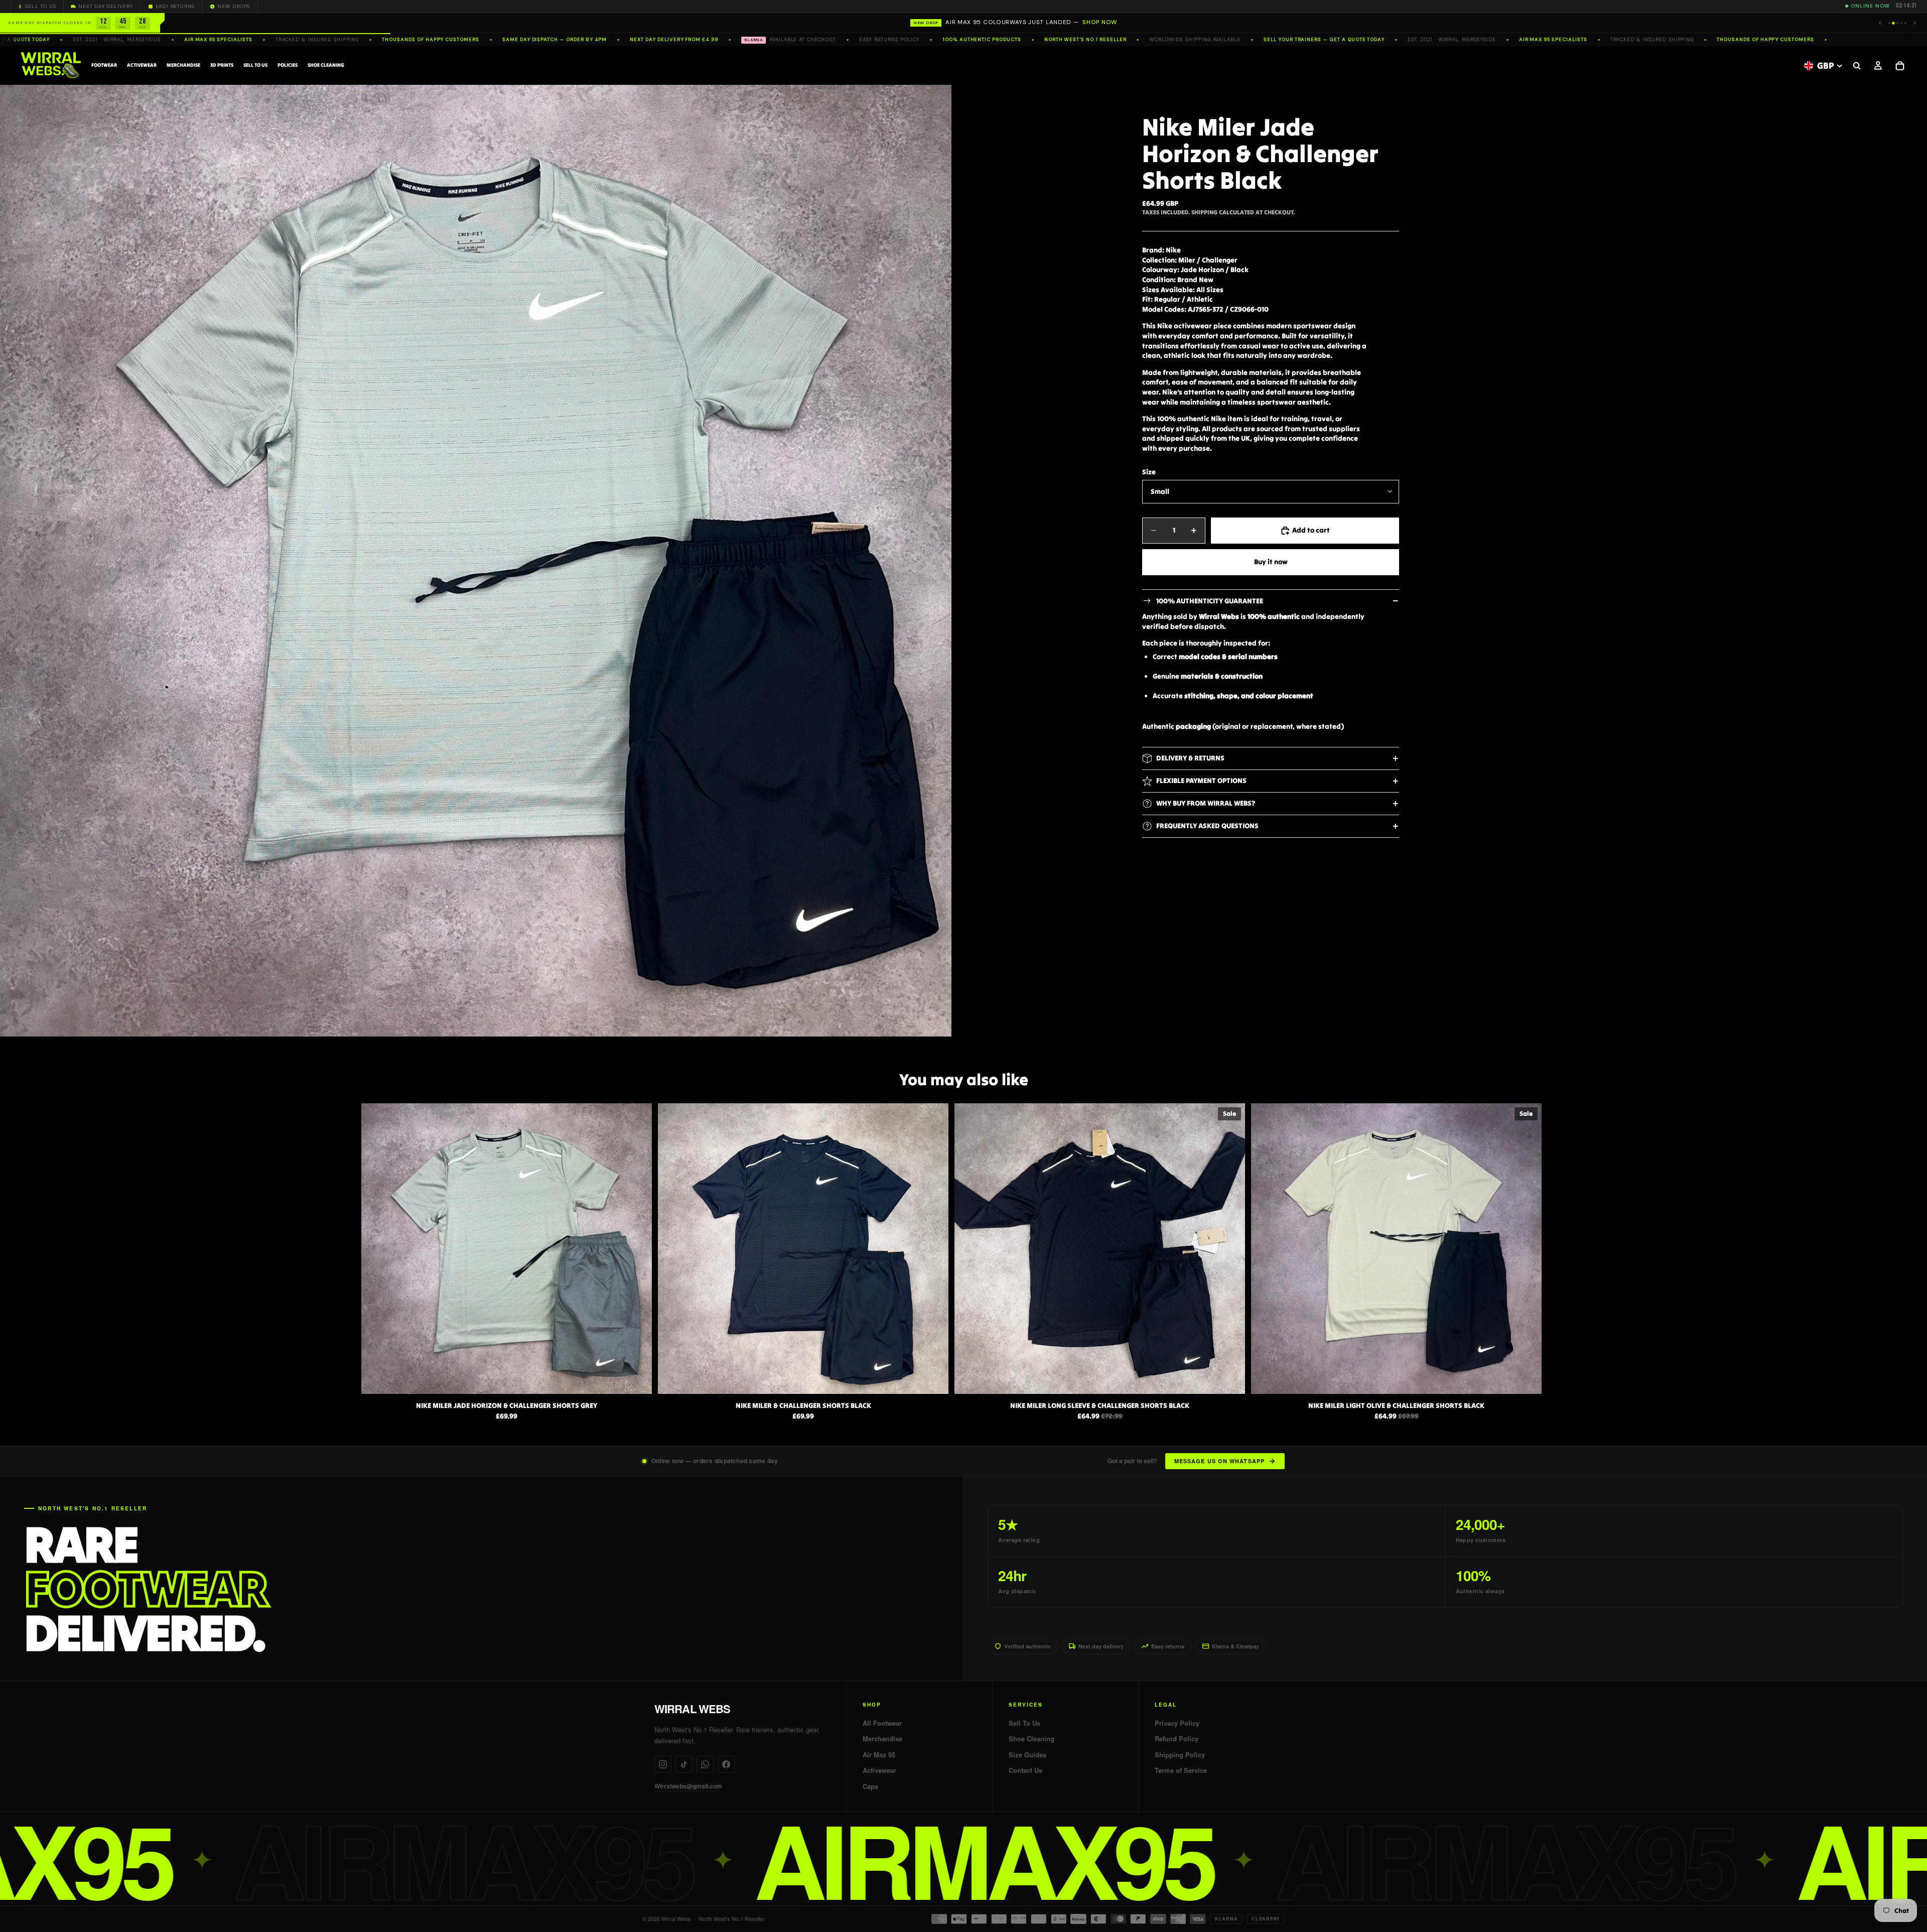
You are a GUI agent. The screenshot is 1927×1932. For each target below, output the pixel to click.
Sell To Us (40, 6)
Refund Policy (1177, 1739)
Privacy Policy (1177, 1723)
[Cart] (1900, 66)
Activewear (879, 1770)
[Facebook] (726, 1764)
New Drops (234, 6)
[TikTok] (684, 1764)
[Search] (1857, 66)
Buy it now (1271, 562)
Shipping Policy (1180, 1755)
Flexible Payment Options (1201, 781)
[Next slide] (1555, 1262)
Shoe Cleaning (1031, 1739)
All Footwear (882, 1723)
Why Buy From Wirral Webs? (1206, 803)
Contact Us (1025, 1770)
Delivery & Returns (1190, 758)
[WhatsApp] (705, 1764)
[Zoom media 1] (476, 561)
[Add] (1526, 1378)
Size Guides (1027, 1755)
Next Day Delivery (106, 6)
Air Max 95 (879, 1755)
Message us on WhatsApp (1219, 1461)
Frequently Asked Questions (1207, 826)
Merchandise (882, 1739)
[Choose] (636, 1378)
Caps (870, 1786)
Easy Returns (175, 6)
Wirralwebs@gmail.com (688, 1786)
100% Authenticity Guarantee (1210, 601)
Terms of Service (1181, 1770)
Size (1149, 472)
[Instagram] (663, 1764)
